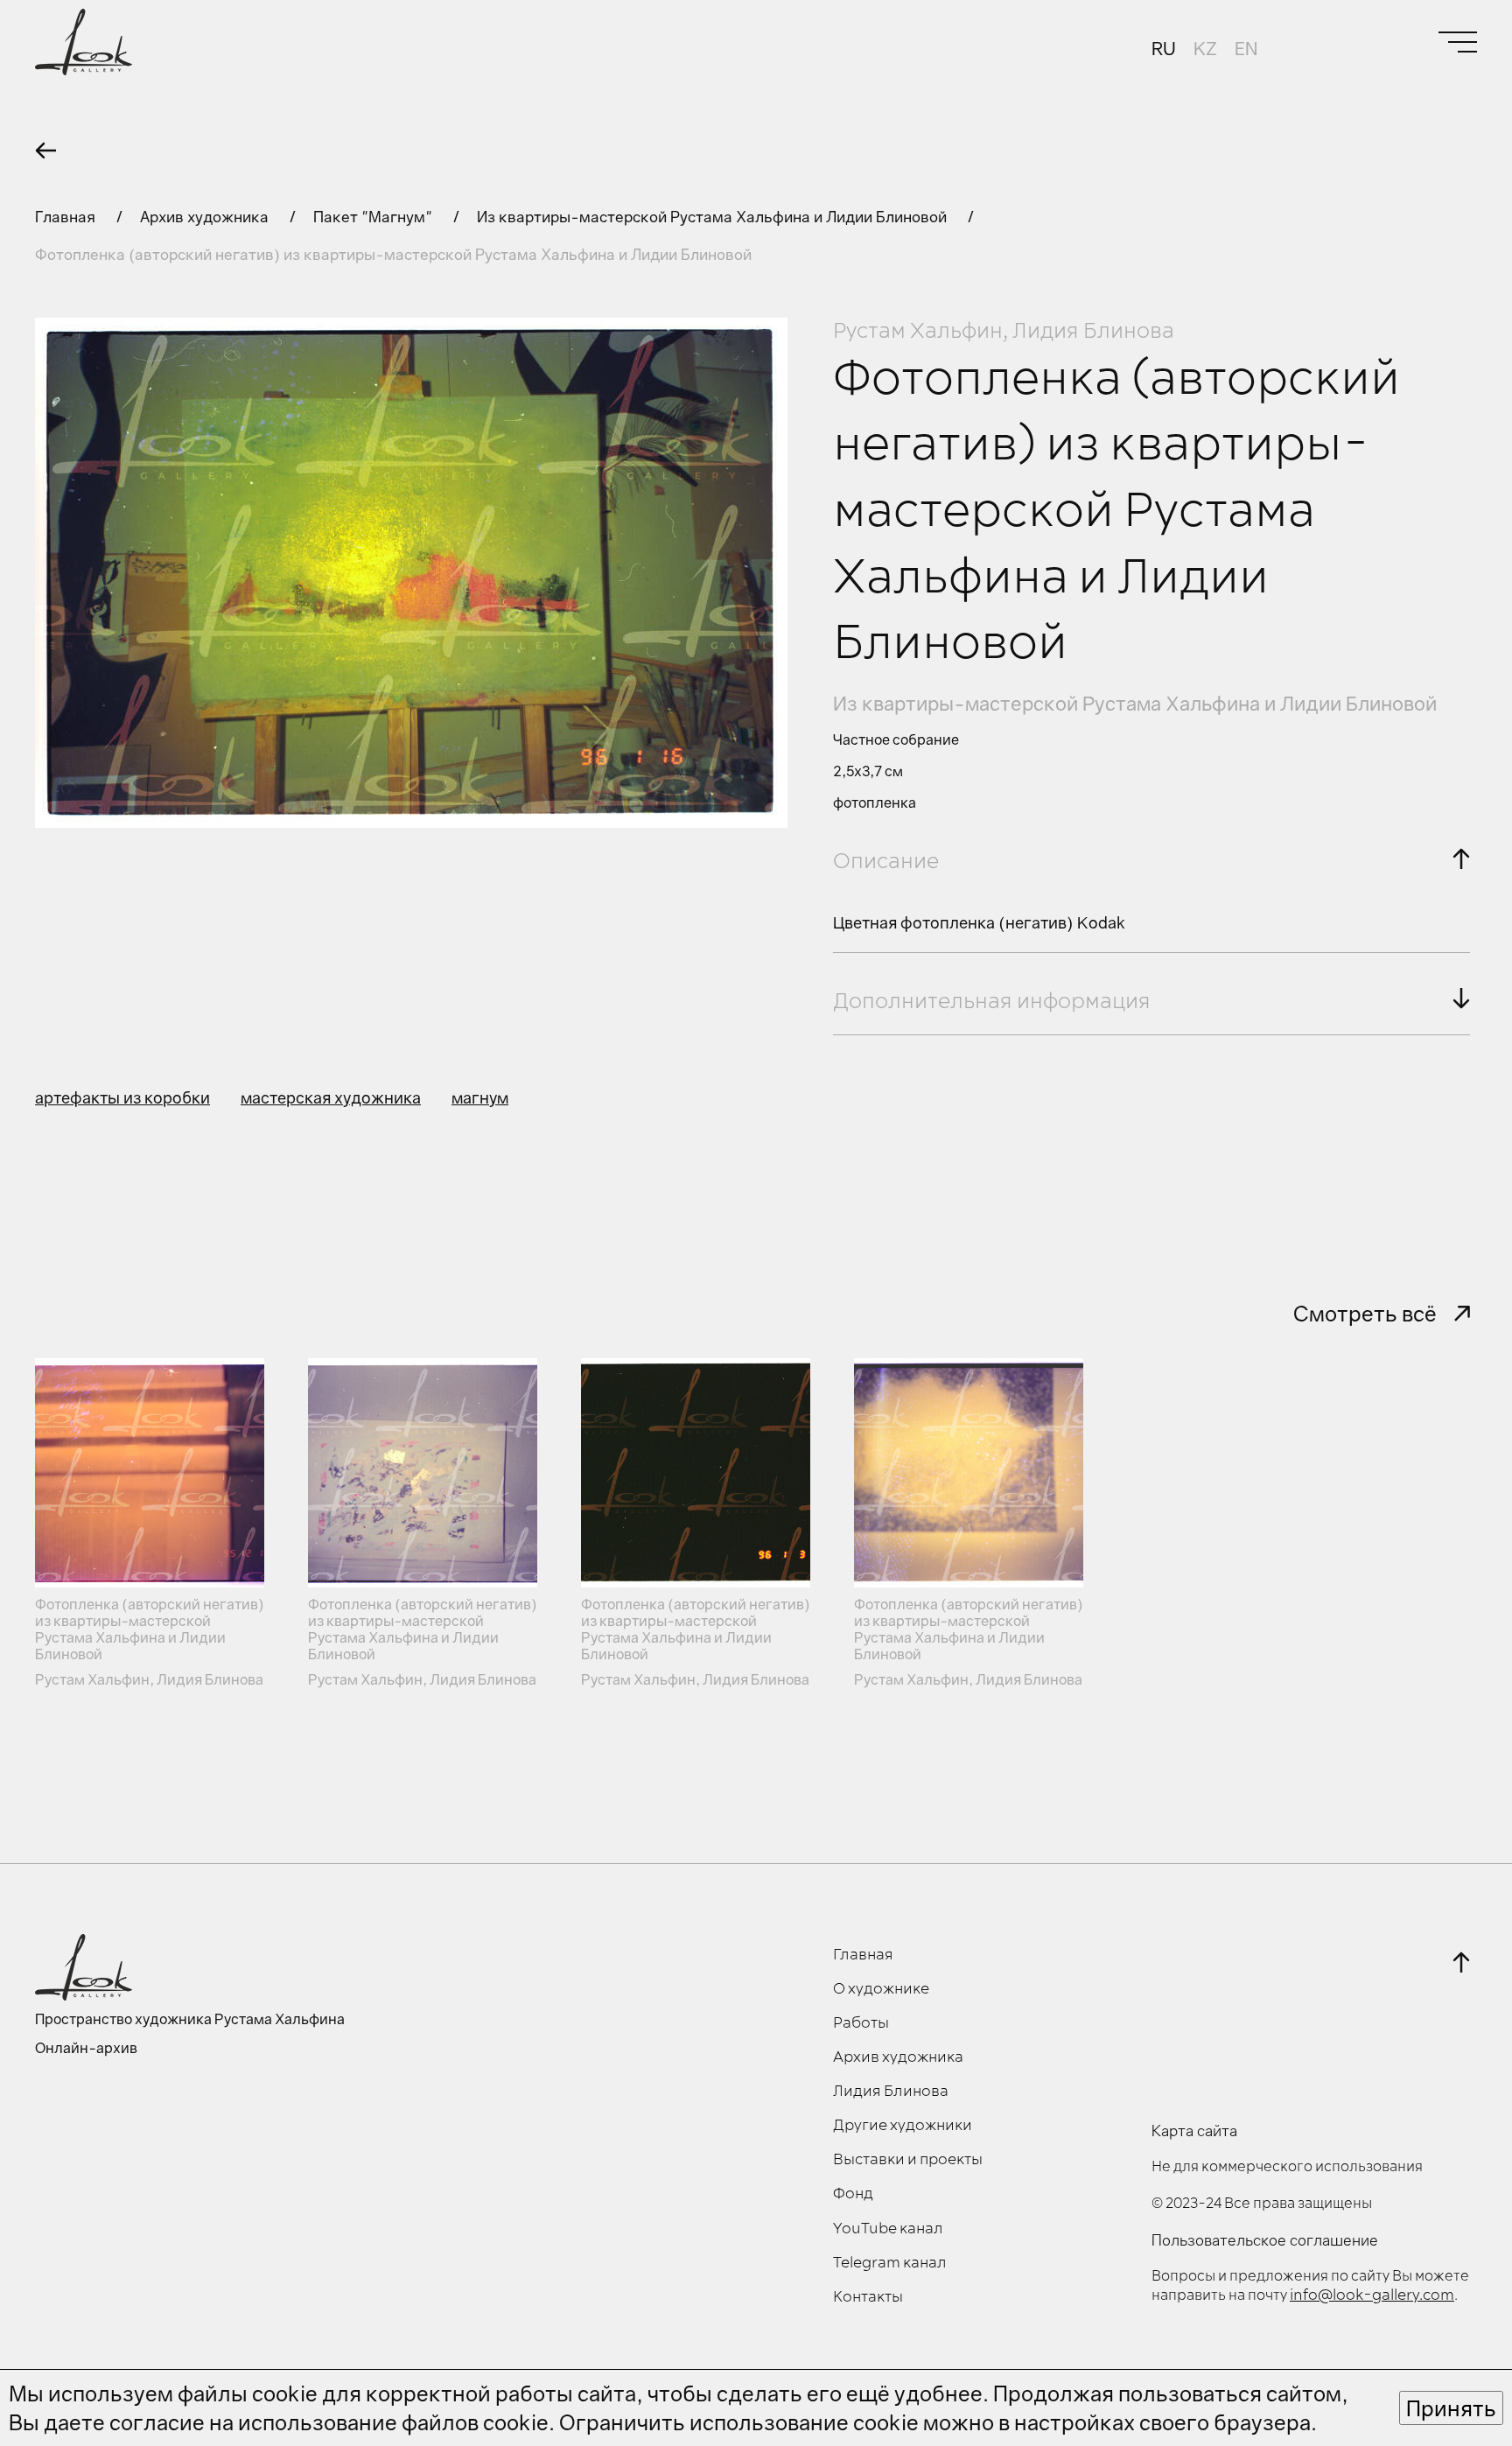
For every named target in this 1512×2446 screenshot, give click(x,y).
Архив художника (206, 217)
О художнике (881, 1989)
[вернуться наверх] (1461, 1962)
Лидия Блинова (891, 2092)
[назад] (45, 151)
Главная (67, 217)
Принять (1451, 2408)
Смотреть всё (1365, 1313)
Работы (861, 2023)
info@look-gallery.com (1372, 2295)
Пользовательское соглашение (1265, 2240)
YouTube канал (888, 2229)
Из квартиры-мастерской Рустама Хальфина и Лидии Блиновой (714, 217)
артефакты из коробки (122, 1097)
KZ (1205, 48)
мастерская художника (331, 1097)
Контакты (868, 2297)
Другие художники (903, 2126)
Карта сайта (1194, 2131)
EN (1246, 48)
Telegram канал (890, 2263)
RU (1164, 48)
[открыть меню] (1458, 42)
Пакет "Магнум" (374, 217)
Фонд (853, 2194)
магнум (480, 1097)
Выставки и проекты (908, 2160)
